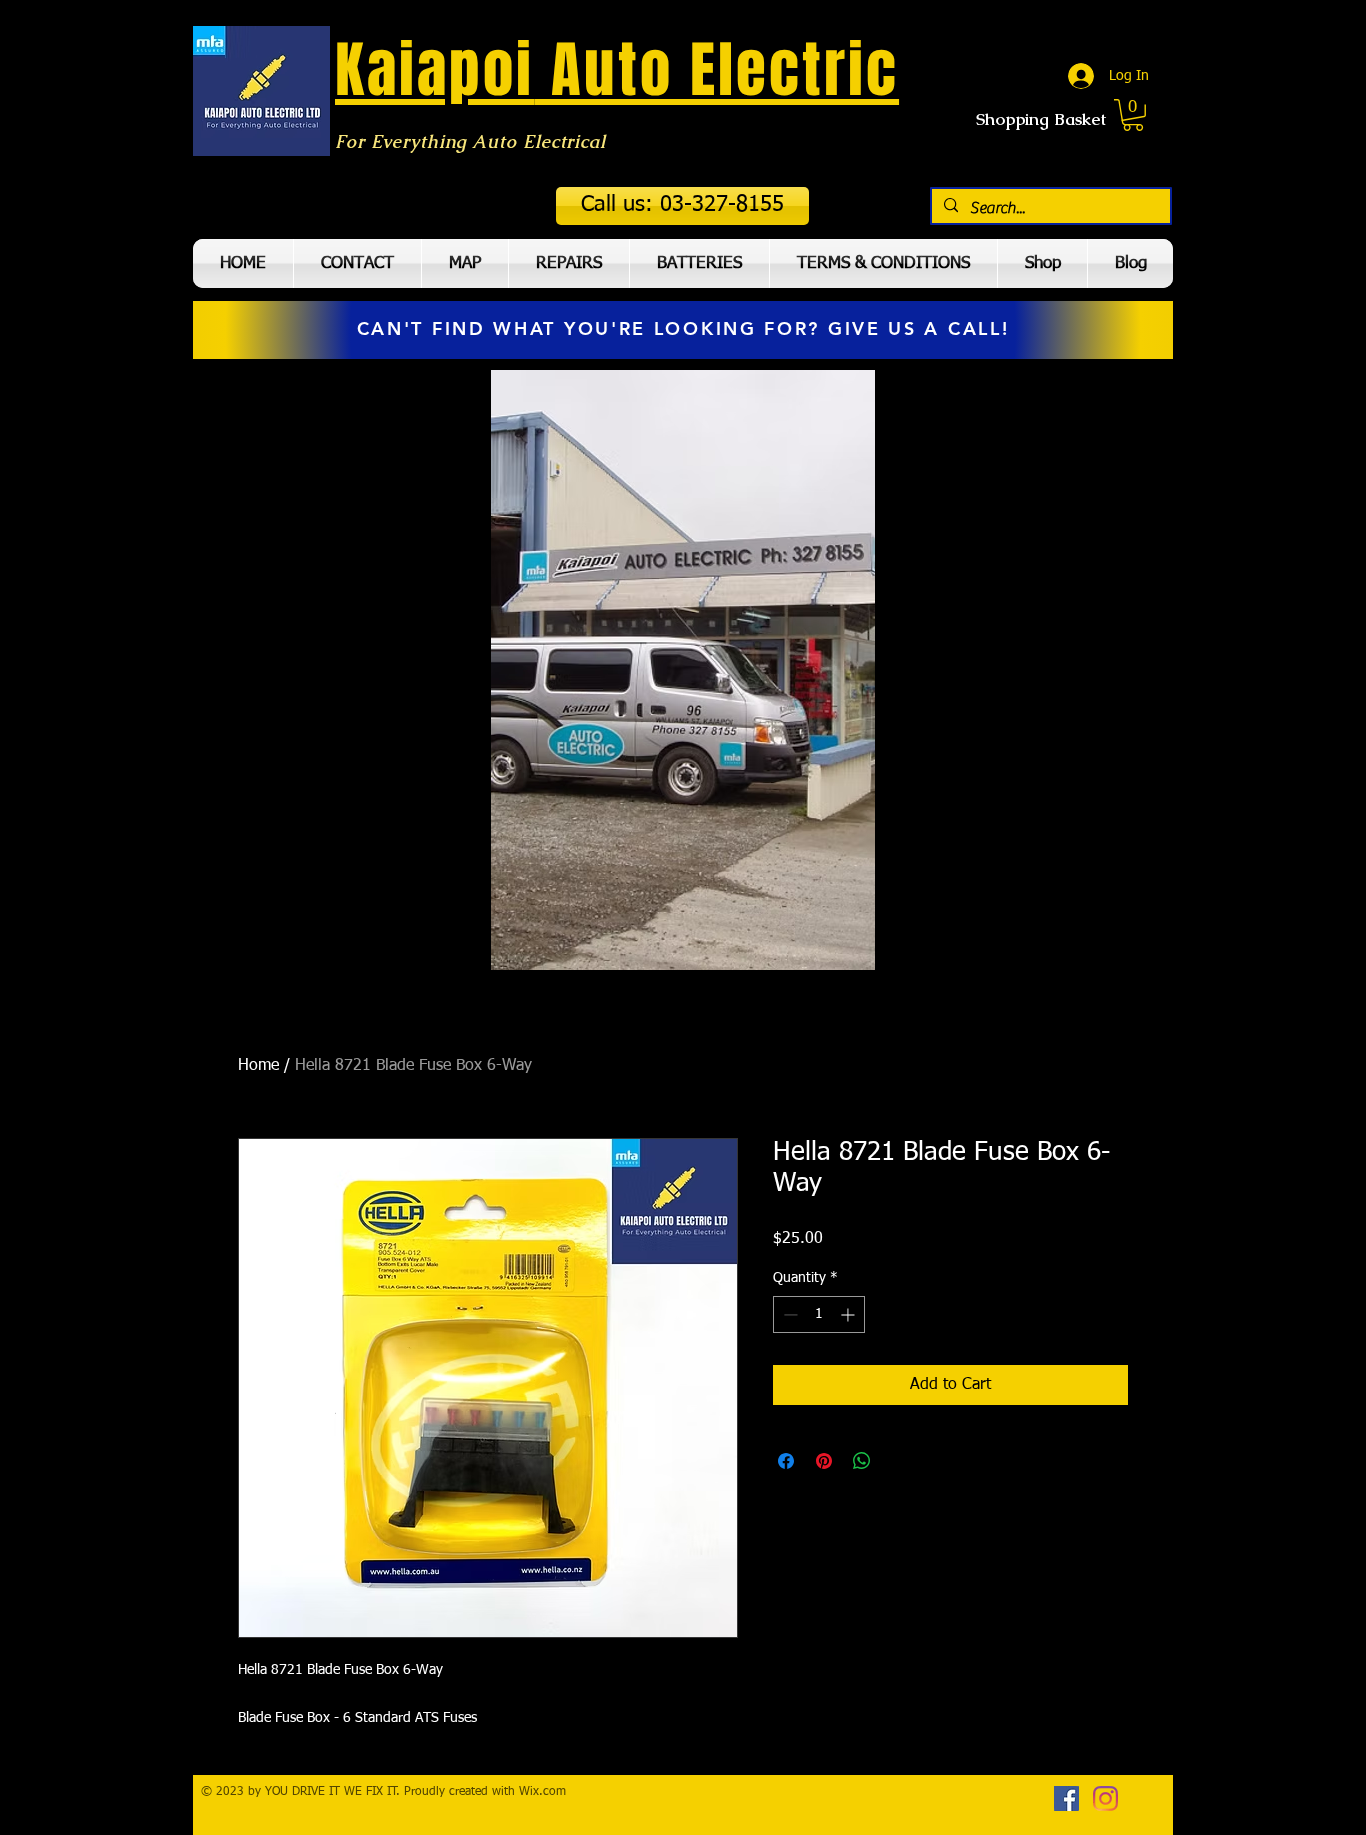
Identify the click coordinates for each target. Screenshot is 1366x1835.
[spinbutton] (819, 1314)
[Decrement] (788, 1314)
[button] (682, 206)
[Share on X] (900, 1461)
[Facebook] (1066, 1798)
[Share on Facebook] (786, 1461)
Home (258, 1066)
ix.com (548, 1792)
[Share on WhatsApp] (862, 1461)
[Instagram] (1105, 1798)
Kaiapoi (434, 70)
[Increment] (849, 1314)
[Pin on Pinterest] (824, 1461)
